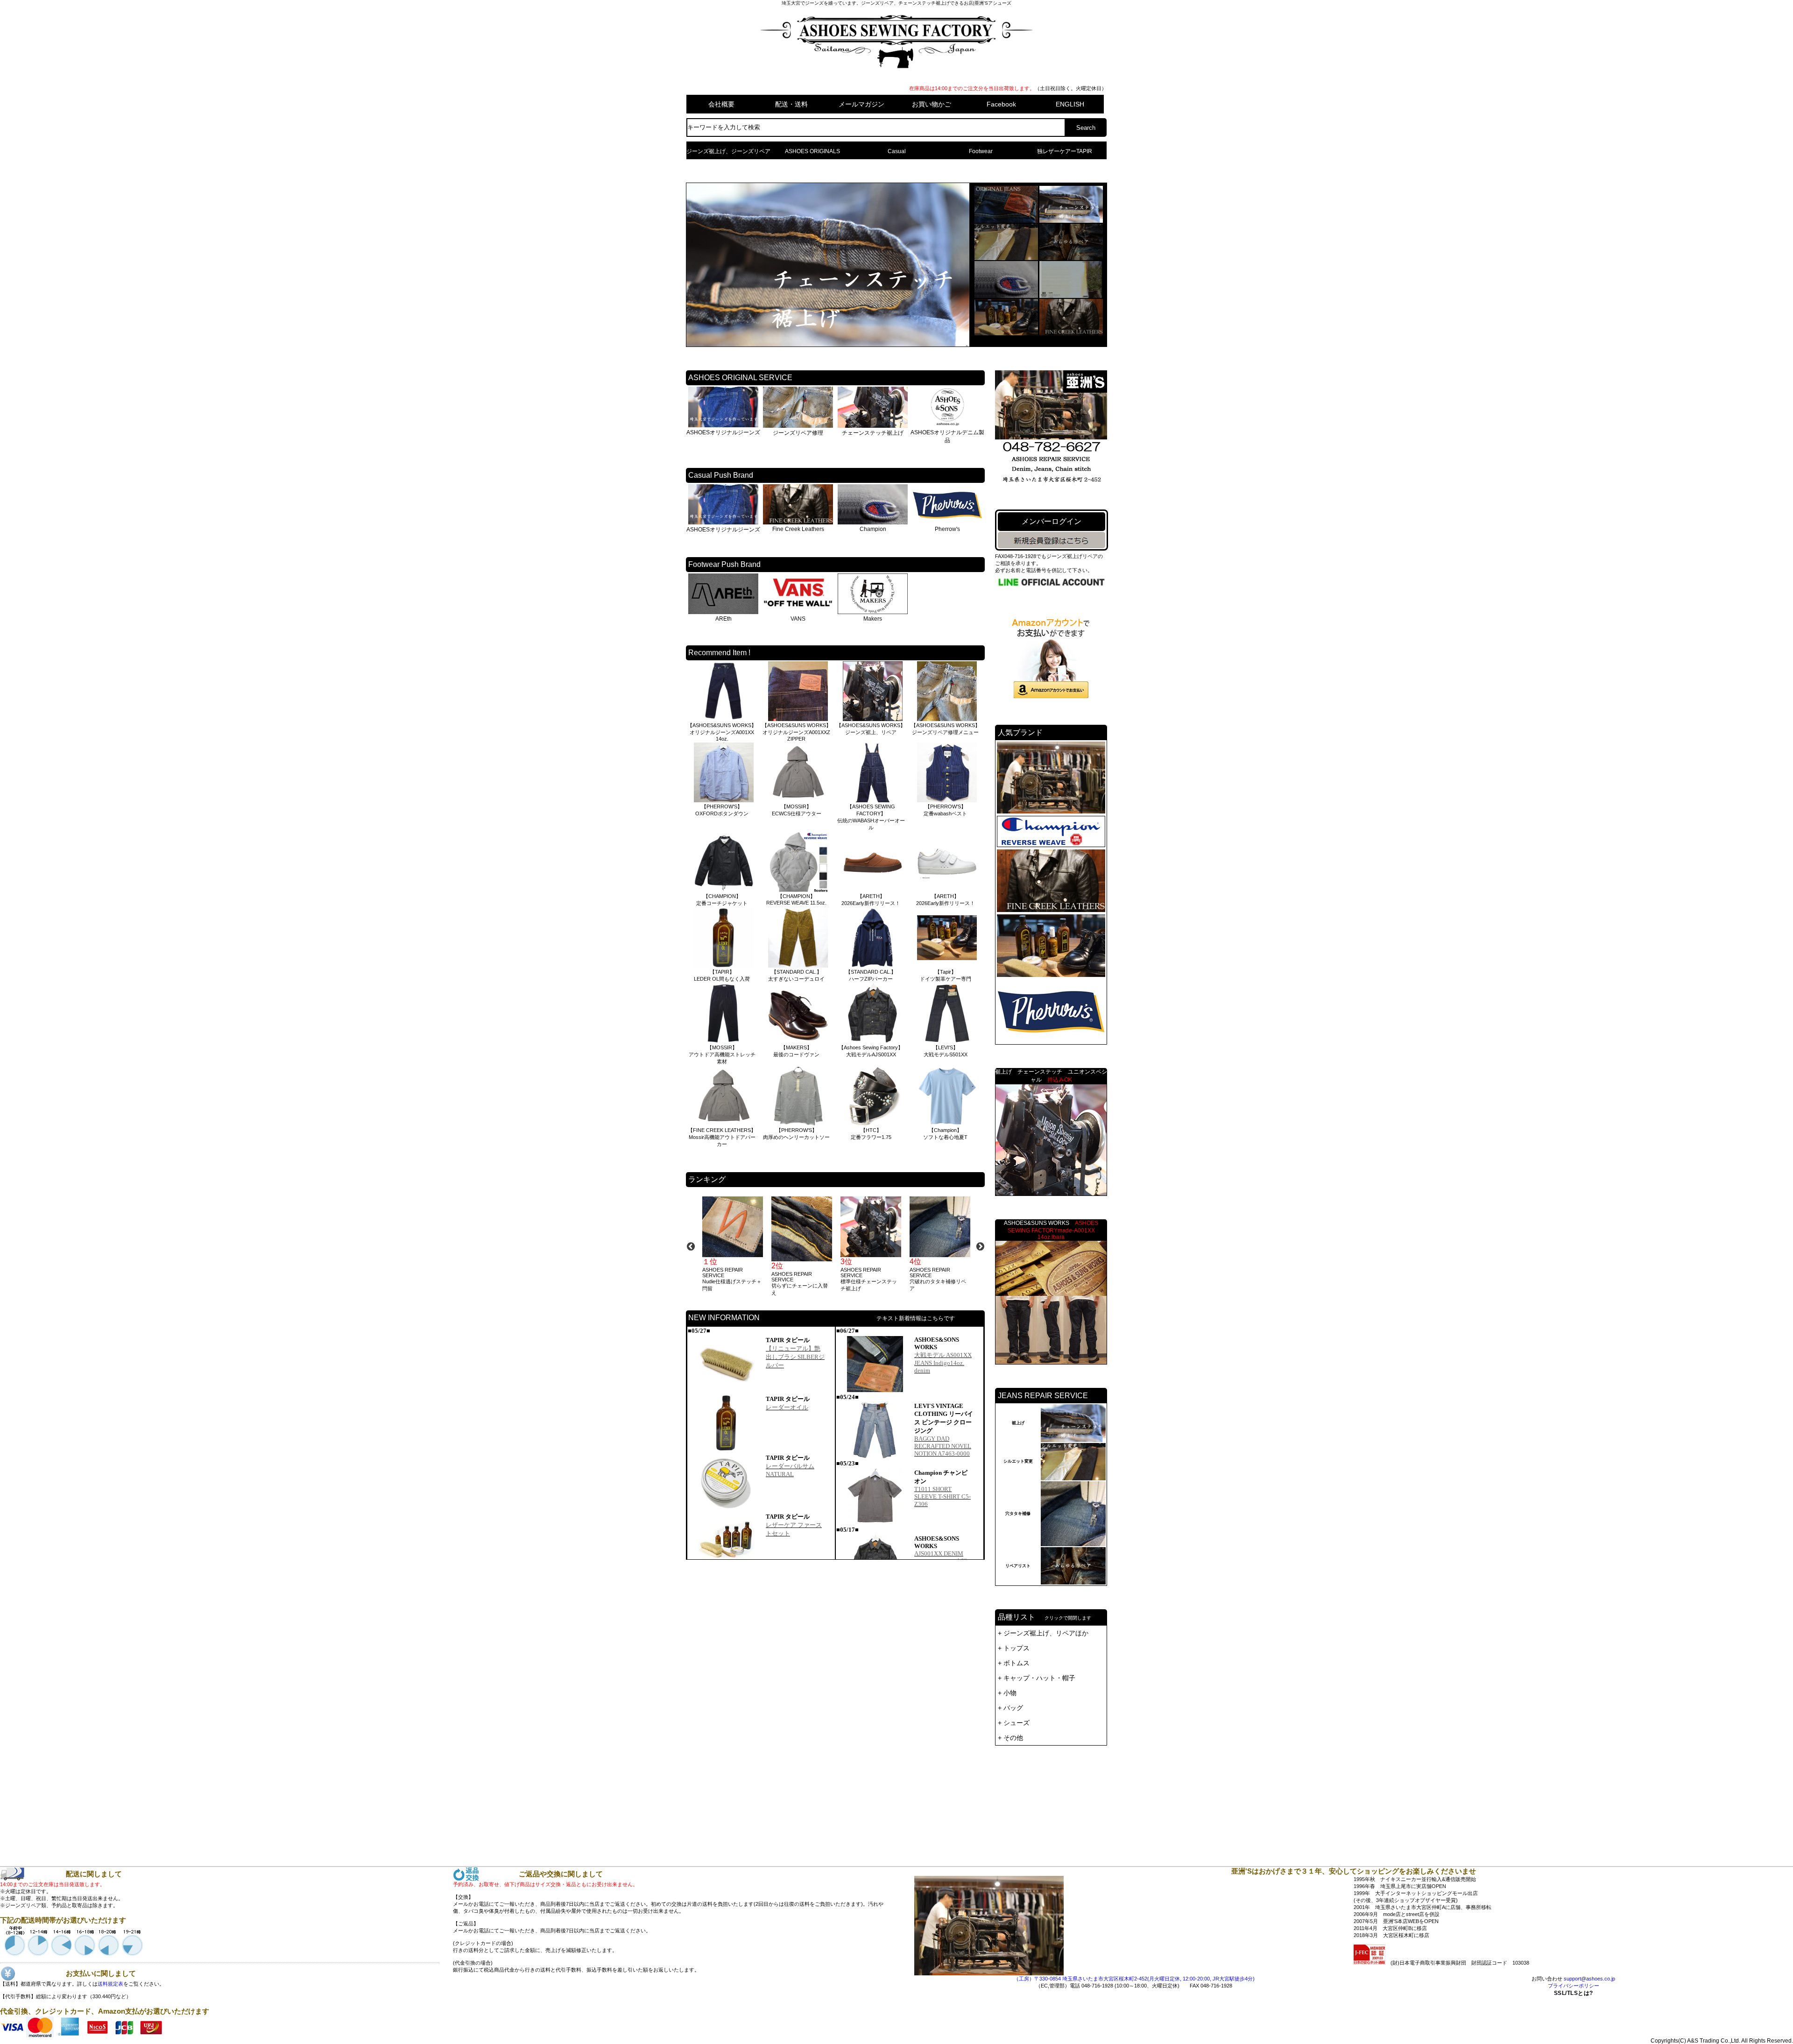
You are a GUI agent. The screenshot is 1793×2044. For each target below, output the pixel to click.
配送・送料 (791, 104)
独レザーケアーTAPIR (1065, 151)
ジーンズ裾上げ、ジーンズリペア (728, 151)
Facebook (1001, 104)
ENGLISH (1070, 104)
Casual (897, 151)
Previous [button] (691, 1246)
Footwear (981, 151)
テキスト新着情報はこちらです (916, 1318)
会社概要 (721, 104)
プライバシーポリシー (1574, 1986)
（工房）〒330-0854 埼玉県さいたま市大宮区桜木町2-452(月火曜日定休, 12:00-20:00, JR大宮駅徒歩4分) (1134, 1979)
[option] (732, 1244)
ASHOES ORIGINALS (812, 151)
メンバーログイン (1052, 521)
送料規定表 (110, 1984)
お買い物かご (932, 104)
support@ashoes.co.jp (1589, 1979)
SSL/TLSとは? (1574, 2019)
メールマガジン (861, 104)
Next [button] (980, 1246)
